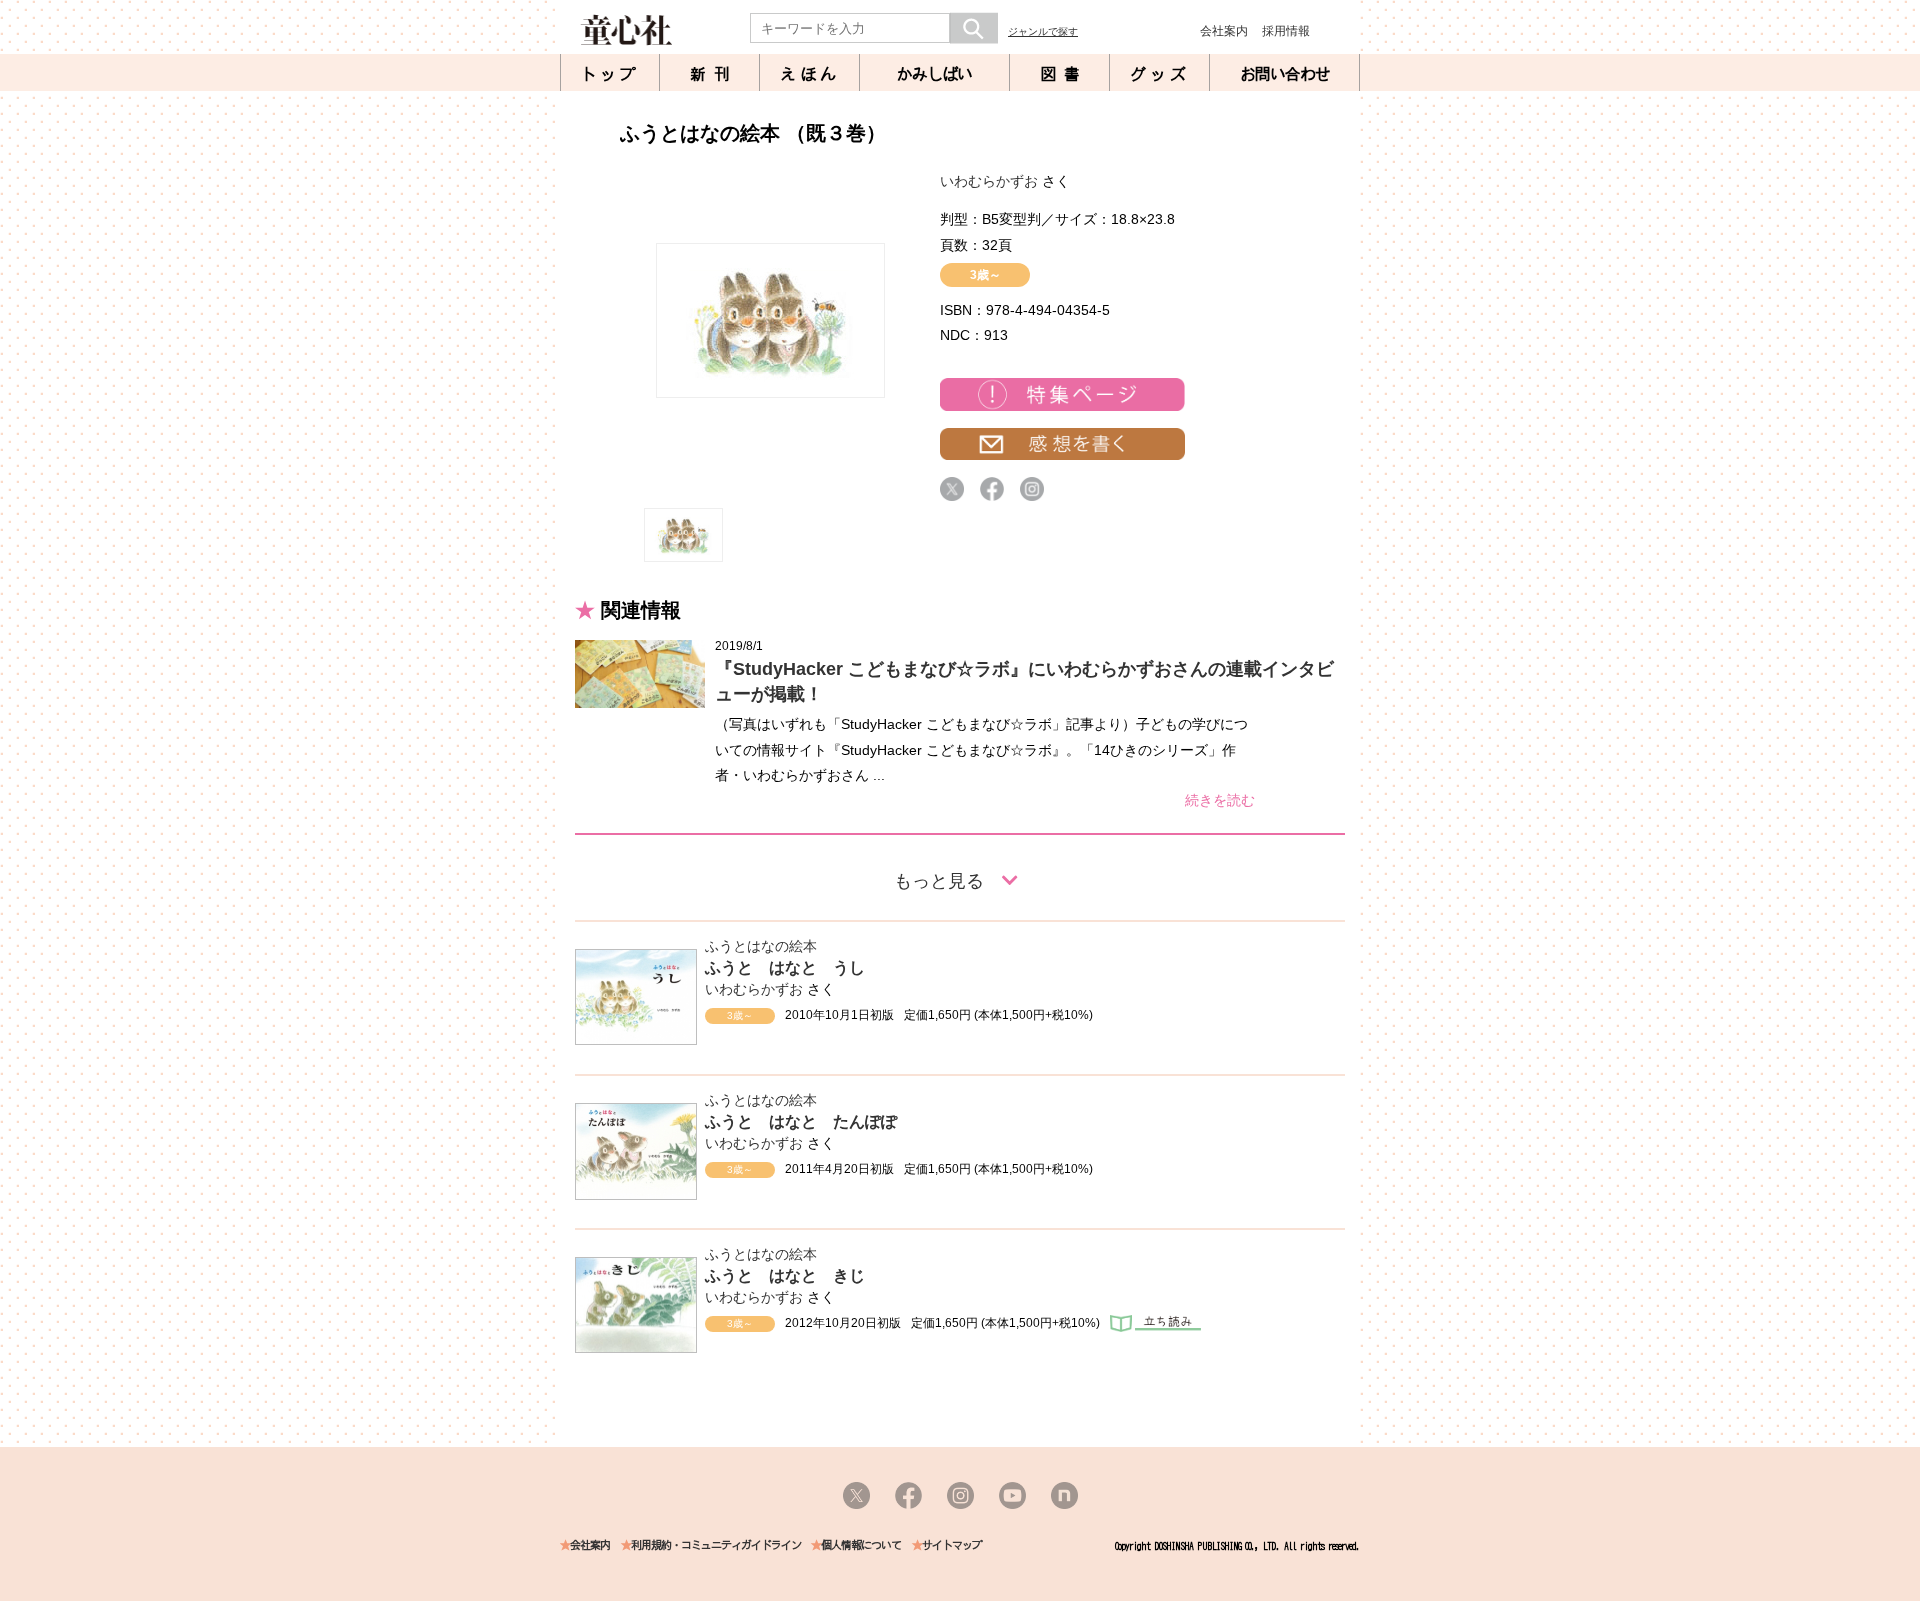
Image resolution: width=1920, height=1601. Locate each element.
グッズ (1160, 74)
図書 (1064, 74)
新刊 (714, 74)
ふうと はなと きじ (785, 1275)
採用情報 (1286, 31)
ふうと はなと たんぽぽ (801, 1121)
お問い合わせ (1285, 74)
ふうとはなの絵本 (761, 946)
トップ (610, 74)
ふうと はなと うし (785, 967)
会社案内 (1224, 31)
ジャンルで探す (1043, 31)
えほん (810, 74)
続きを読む (1220, 800)
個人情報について (861, 1545)
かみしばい (934, 74)
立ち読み (1155, 1323)
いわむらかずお (989, 181)
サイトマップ (952, 1545)
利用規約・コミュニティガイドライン (716, 1545)
